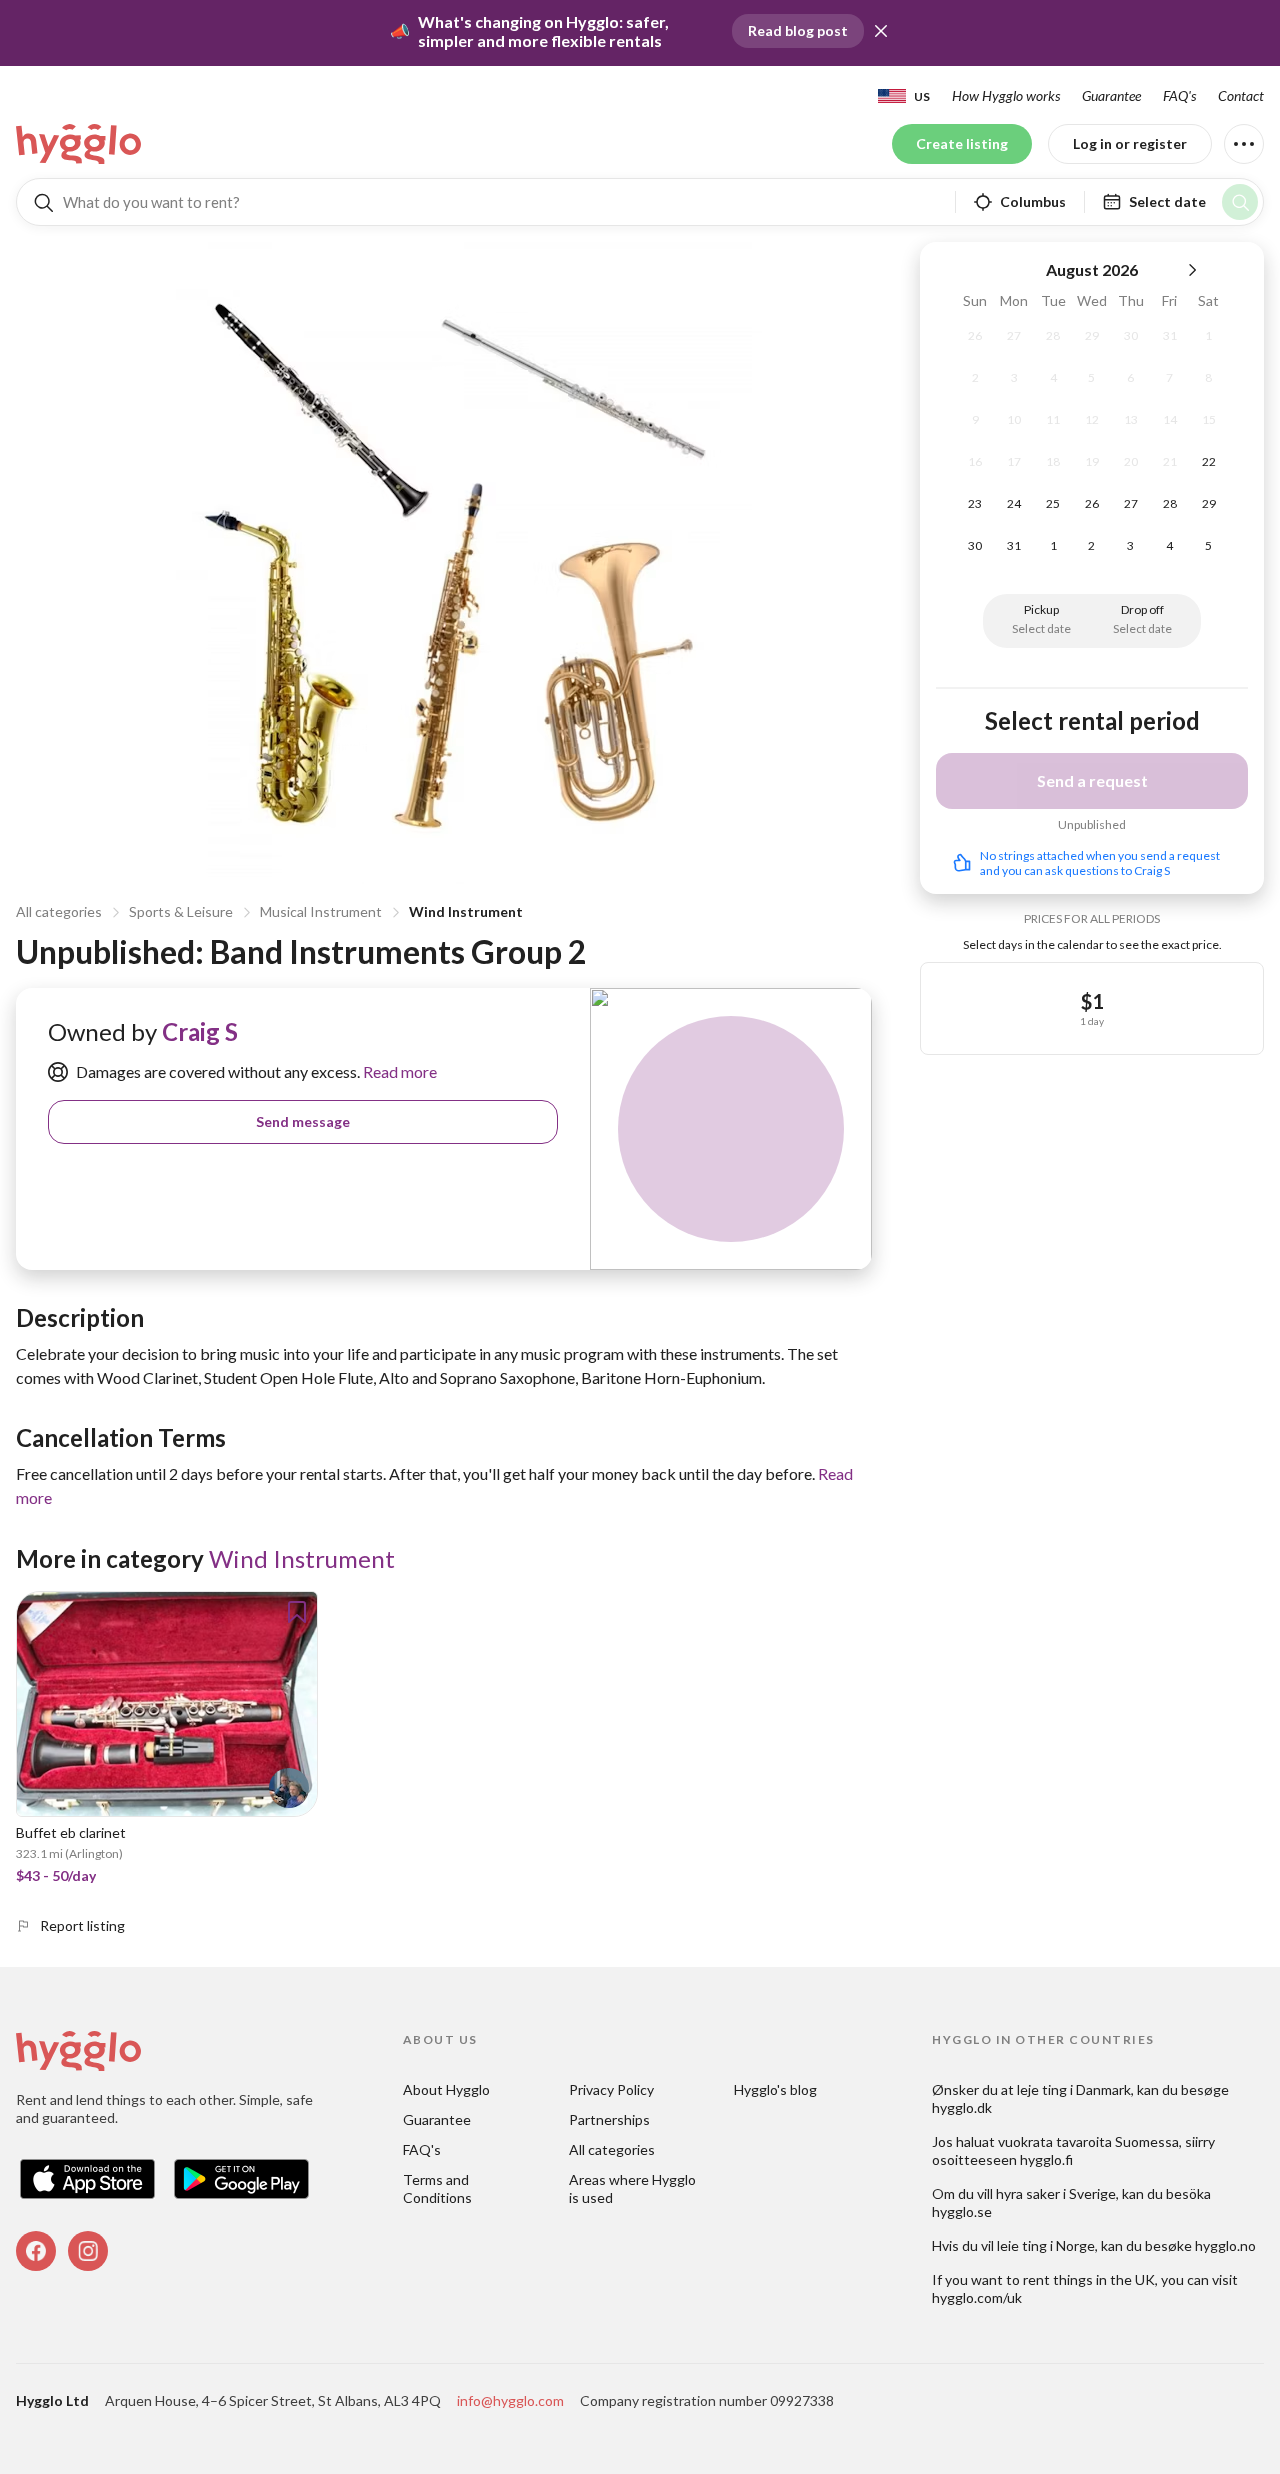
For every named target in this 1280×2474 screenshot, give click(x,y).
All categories (59, 911)
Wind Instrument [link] (302, 1558)
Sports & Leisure (181, 911)
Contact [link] (1241, 95)
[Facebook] (36, 2251)
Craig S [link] (200, 1031)
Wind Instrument (466, 911)
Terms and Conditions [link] (437, 2188)
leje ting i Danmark (1074, 2089)
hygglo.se (962, 2211)
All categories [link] (612, 2149)
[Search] (1240, 202)
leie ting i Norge (1046, 2245)
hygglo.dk (962, 2107)
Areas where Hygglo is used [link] (634, 2188)
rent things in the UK (1089, 2279)
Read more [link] (398, 1071)
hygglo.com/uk (977, 2297)
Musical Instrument (321, 911)
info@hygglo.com (510, 2400)
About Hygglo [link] (446, 2089)
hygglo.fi (1046, 2159)
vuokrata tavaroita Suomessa (1088, 2141)
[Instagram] (88, 2251)
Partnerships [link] (609, 2119)
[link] (80, 144)
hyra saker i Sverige (1056, 2193)
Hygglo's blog (775, 2089)
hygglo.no (1225, 2245)
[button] (881, 31)
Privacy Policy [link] (611, 2089)
